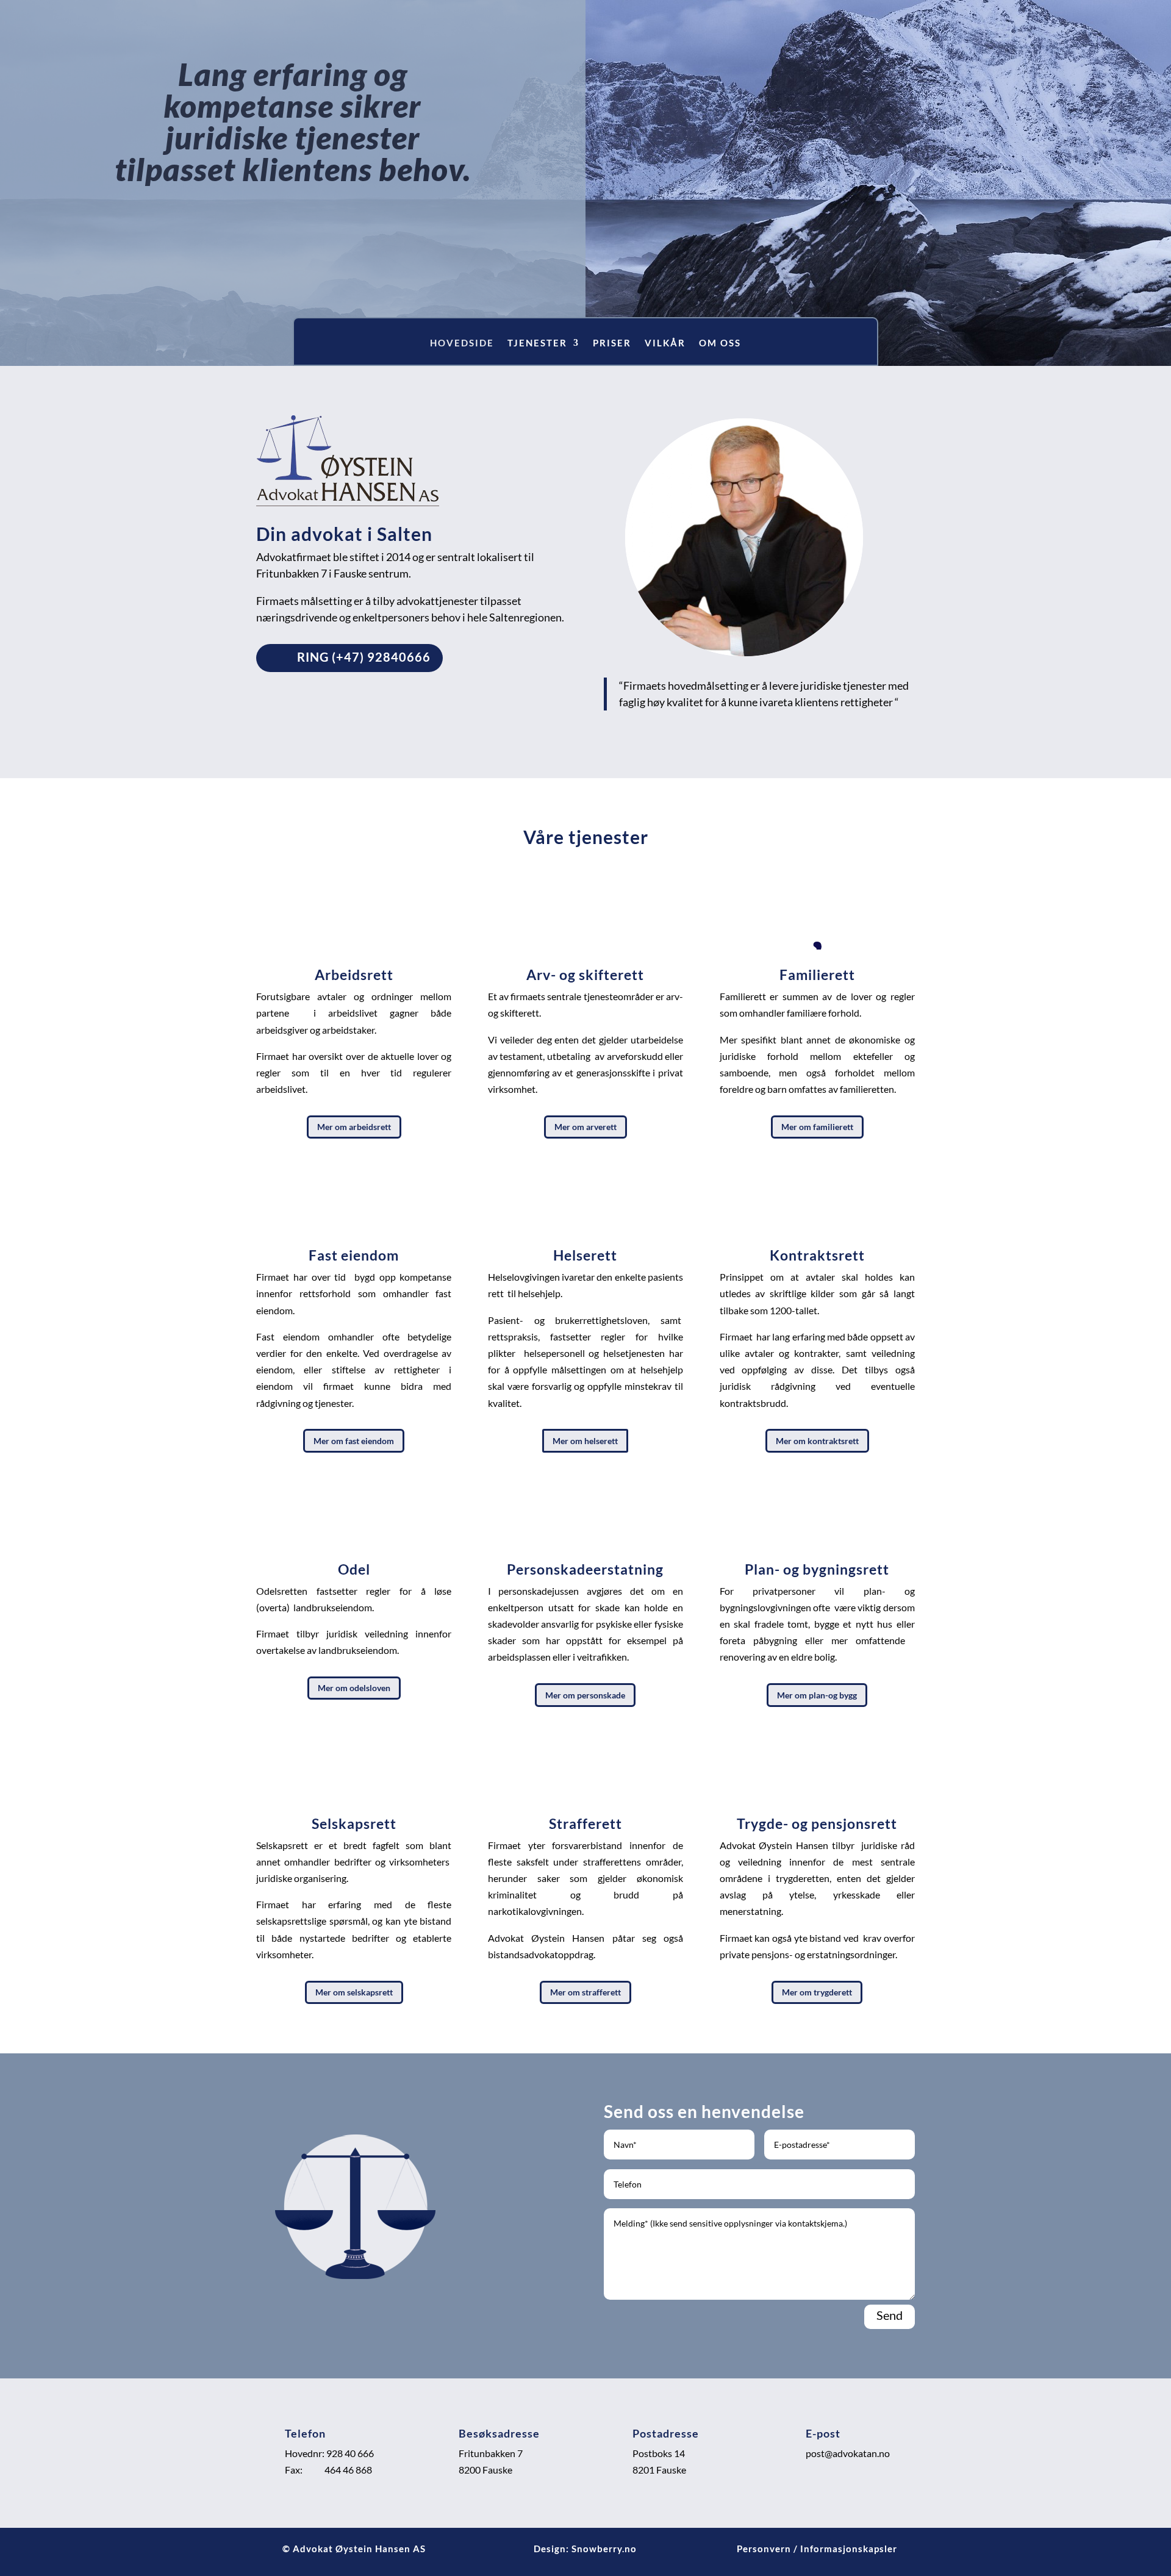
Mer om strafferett (585, 1992)
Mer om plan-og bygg (817, 1695)
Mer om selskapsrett (354, 1992)
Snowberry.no (604, 2549)
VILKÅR (665, 343)
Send (890, 2315)
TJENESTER (537, 343)
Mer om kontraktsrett (817, 1441)
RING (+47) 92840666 (364, 657)
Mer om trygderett (817, 1992)
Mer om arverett (585, 1127)
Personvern (764, 2549)
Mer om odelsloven (354, 1688)
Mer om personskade (585, 1695)
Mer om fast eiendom (354, 1441)
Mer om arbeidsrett (354, 1127)
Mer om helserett (585, 1441)
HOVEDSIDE (462, 343)
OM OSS (720, 343)
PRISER (612, 343)
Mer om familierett (817, 1127)
